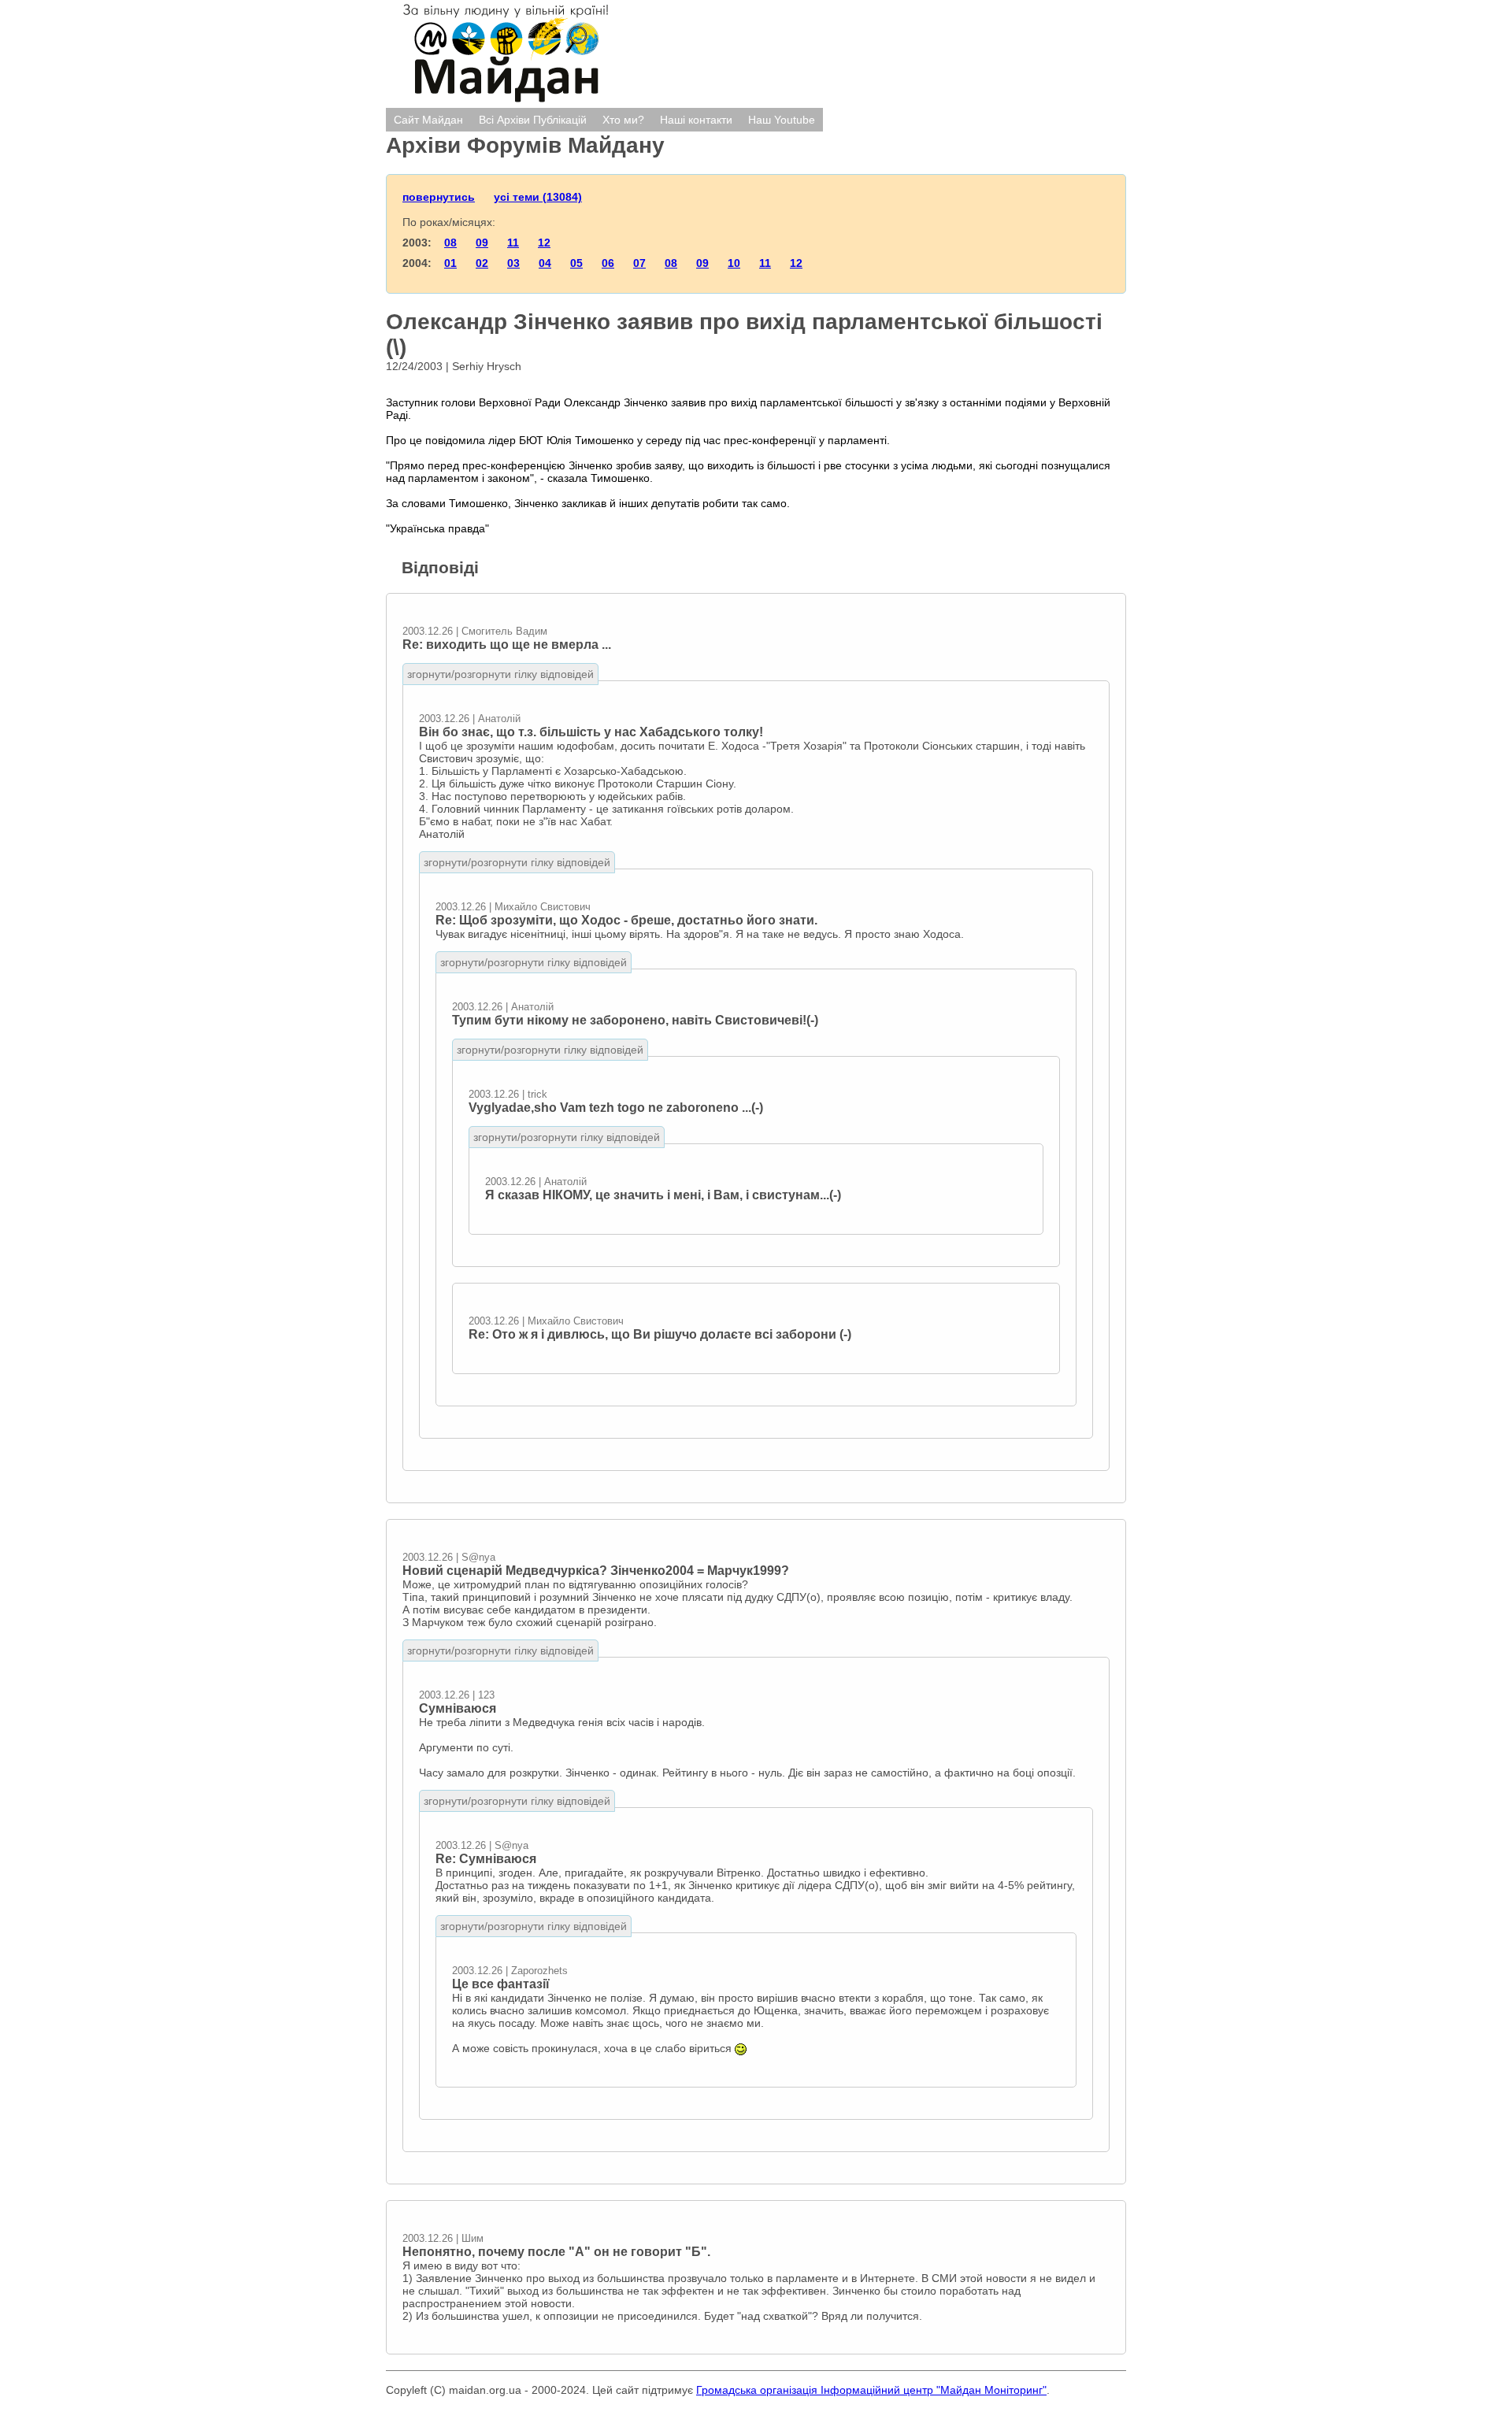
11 (513, 243)
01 (450, 263)
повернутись (439, 197)
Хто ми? (623, 120)
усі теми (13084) (538, 197)
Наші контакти (696, 120)
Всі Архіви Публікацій (533, 120)
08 (450, 243)
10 (734, 263)
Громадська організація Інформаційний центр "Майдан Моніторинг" (871, 2390)
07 (639, 263)
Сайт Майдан (428, 120)
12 (544, 243)
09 (482, 243)
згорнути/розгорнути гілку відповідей (500, 674)
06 (608, 263)
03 (513, 263)
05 (576, 263)
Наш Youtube (782, 120)
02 (482, 263)
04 (545, 263)
